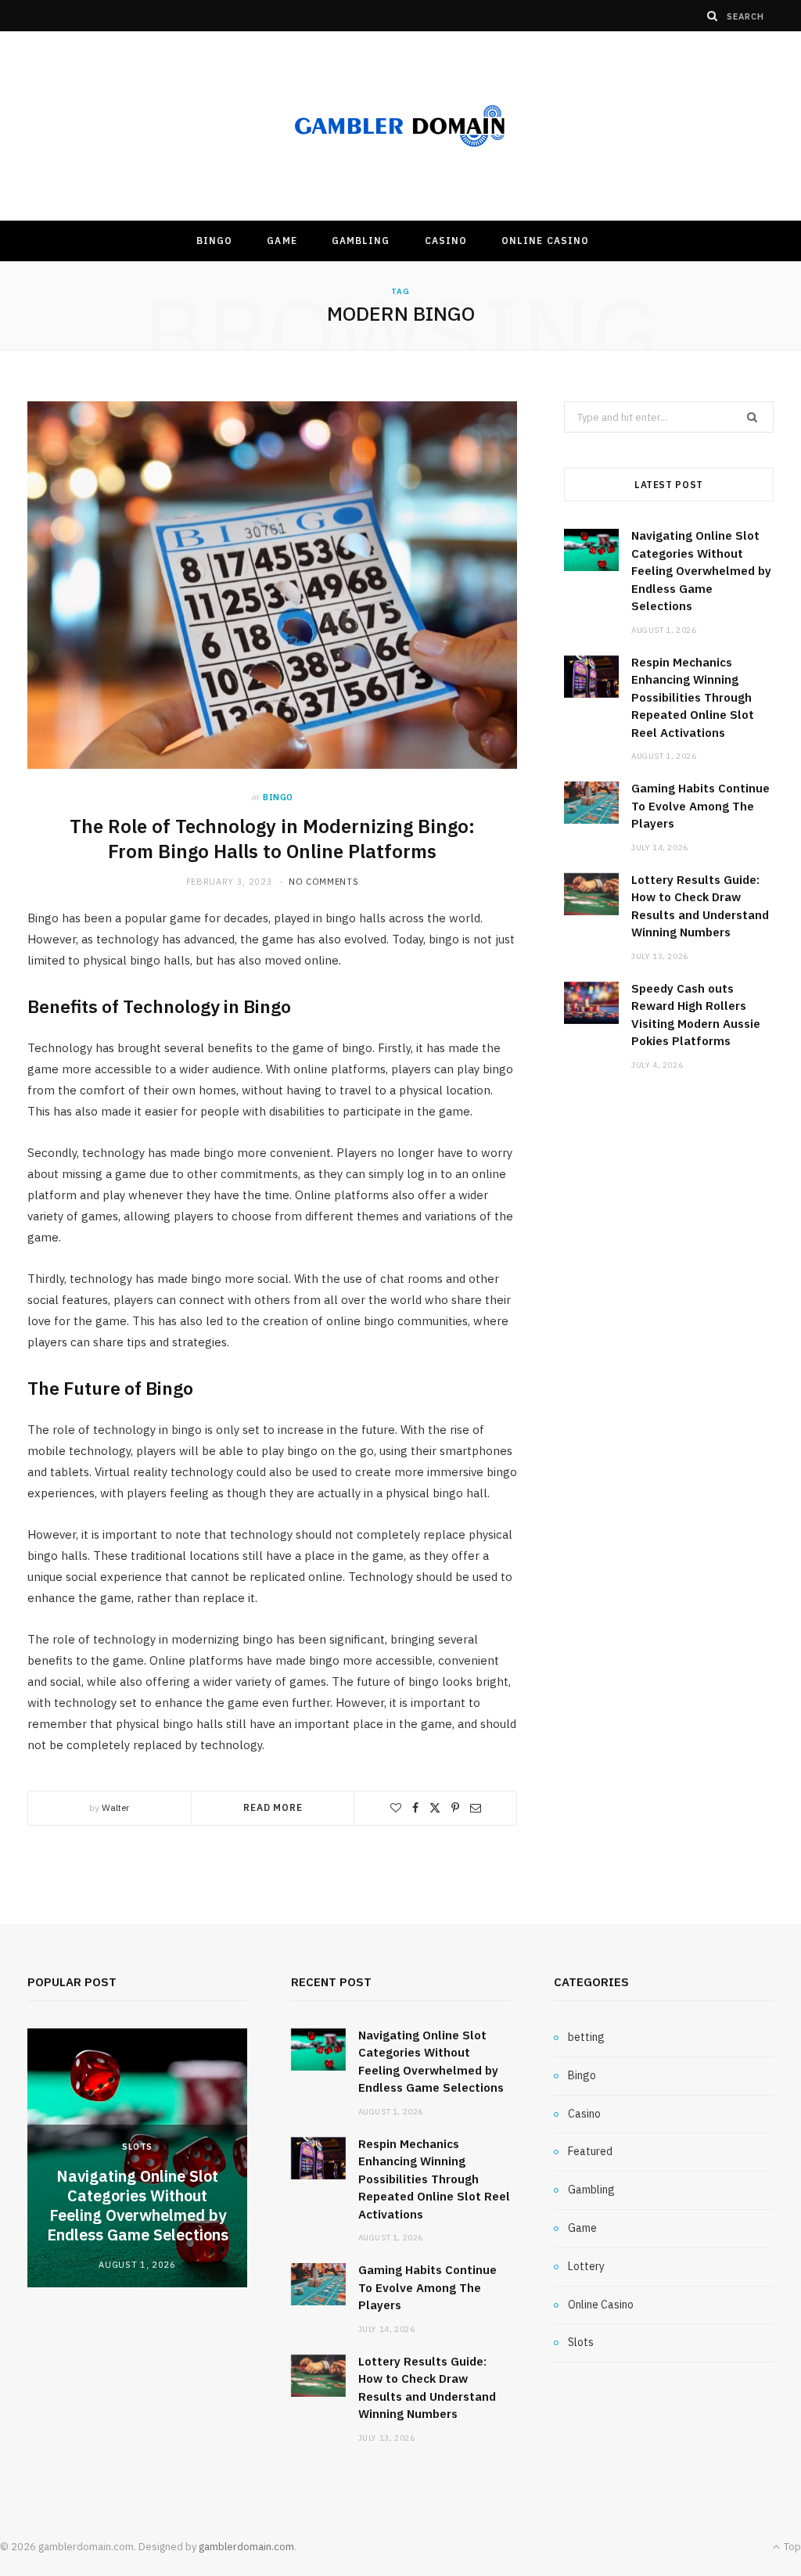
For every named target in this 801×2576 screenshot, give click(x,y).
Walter (115, 1807)
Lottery (586, 2266)
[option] (137, 2158)
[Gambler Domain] (400, 126)
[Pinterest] (455, 1808)
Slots (137, 2147)
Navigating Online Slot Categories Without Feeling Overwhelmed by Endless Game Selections (701, 571)
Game (282, 241)
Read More (273, 1807)
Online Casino (545, 241)
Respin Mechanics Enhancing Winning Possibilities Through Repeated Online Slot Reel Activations (693, 697)
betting (586, 2037)
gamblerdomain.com (246, 2547)
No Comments (323, 882)
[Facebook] (415, 1808)
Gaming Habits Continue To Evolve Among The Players (700, 806)
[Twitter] (435, 1808)
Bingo (214, 241)
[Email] (476, 1808)
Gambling (361, 241)
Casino (446, 241)
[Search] (713, 16)
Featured (590, 2151)
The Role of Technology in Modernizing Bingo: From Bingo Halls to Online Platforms (272, 839)
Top (791, 2547)
